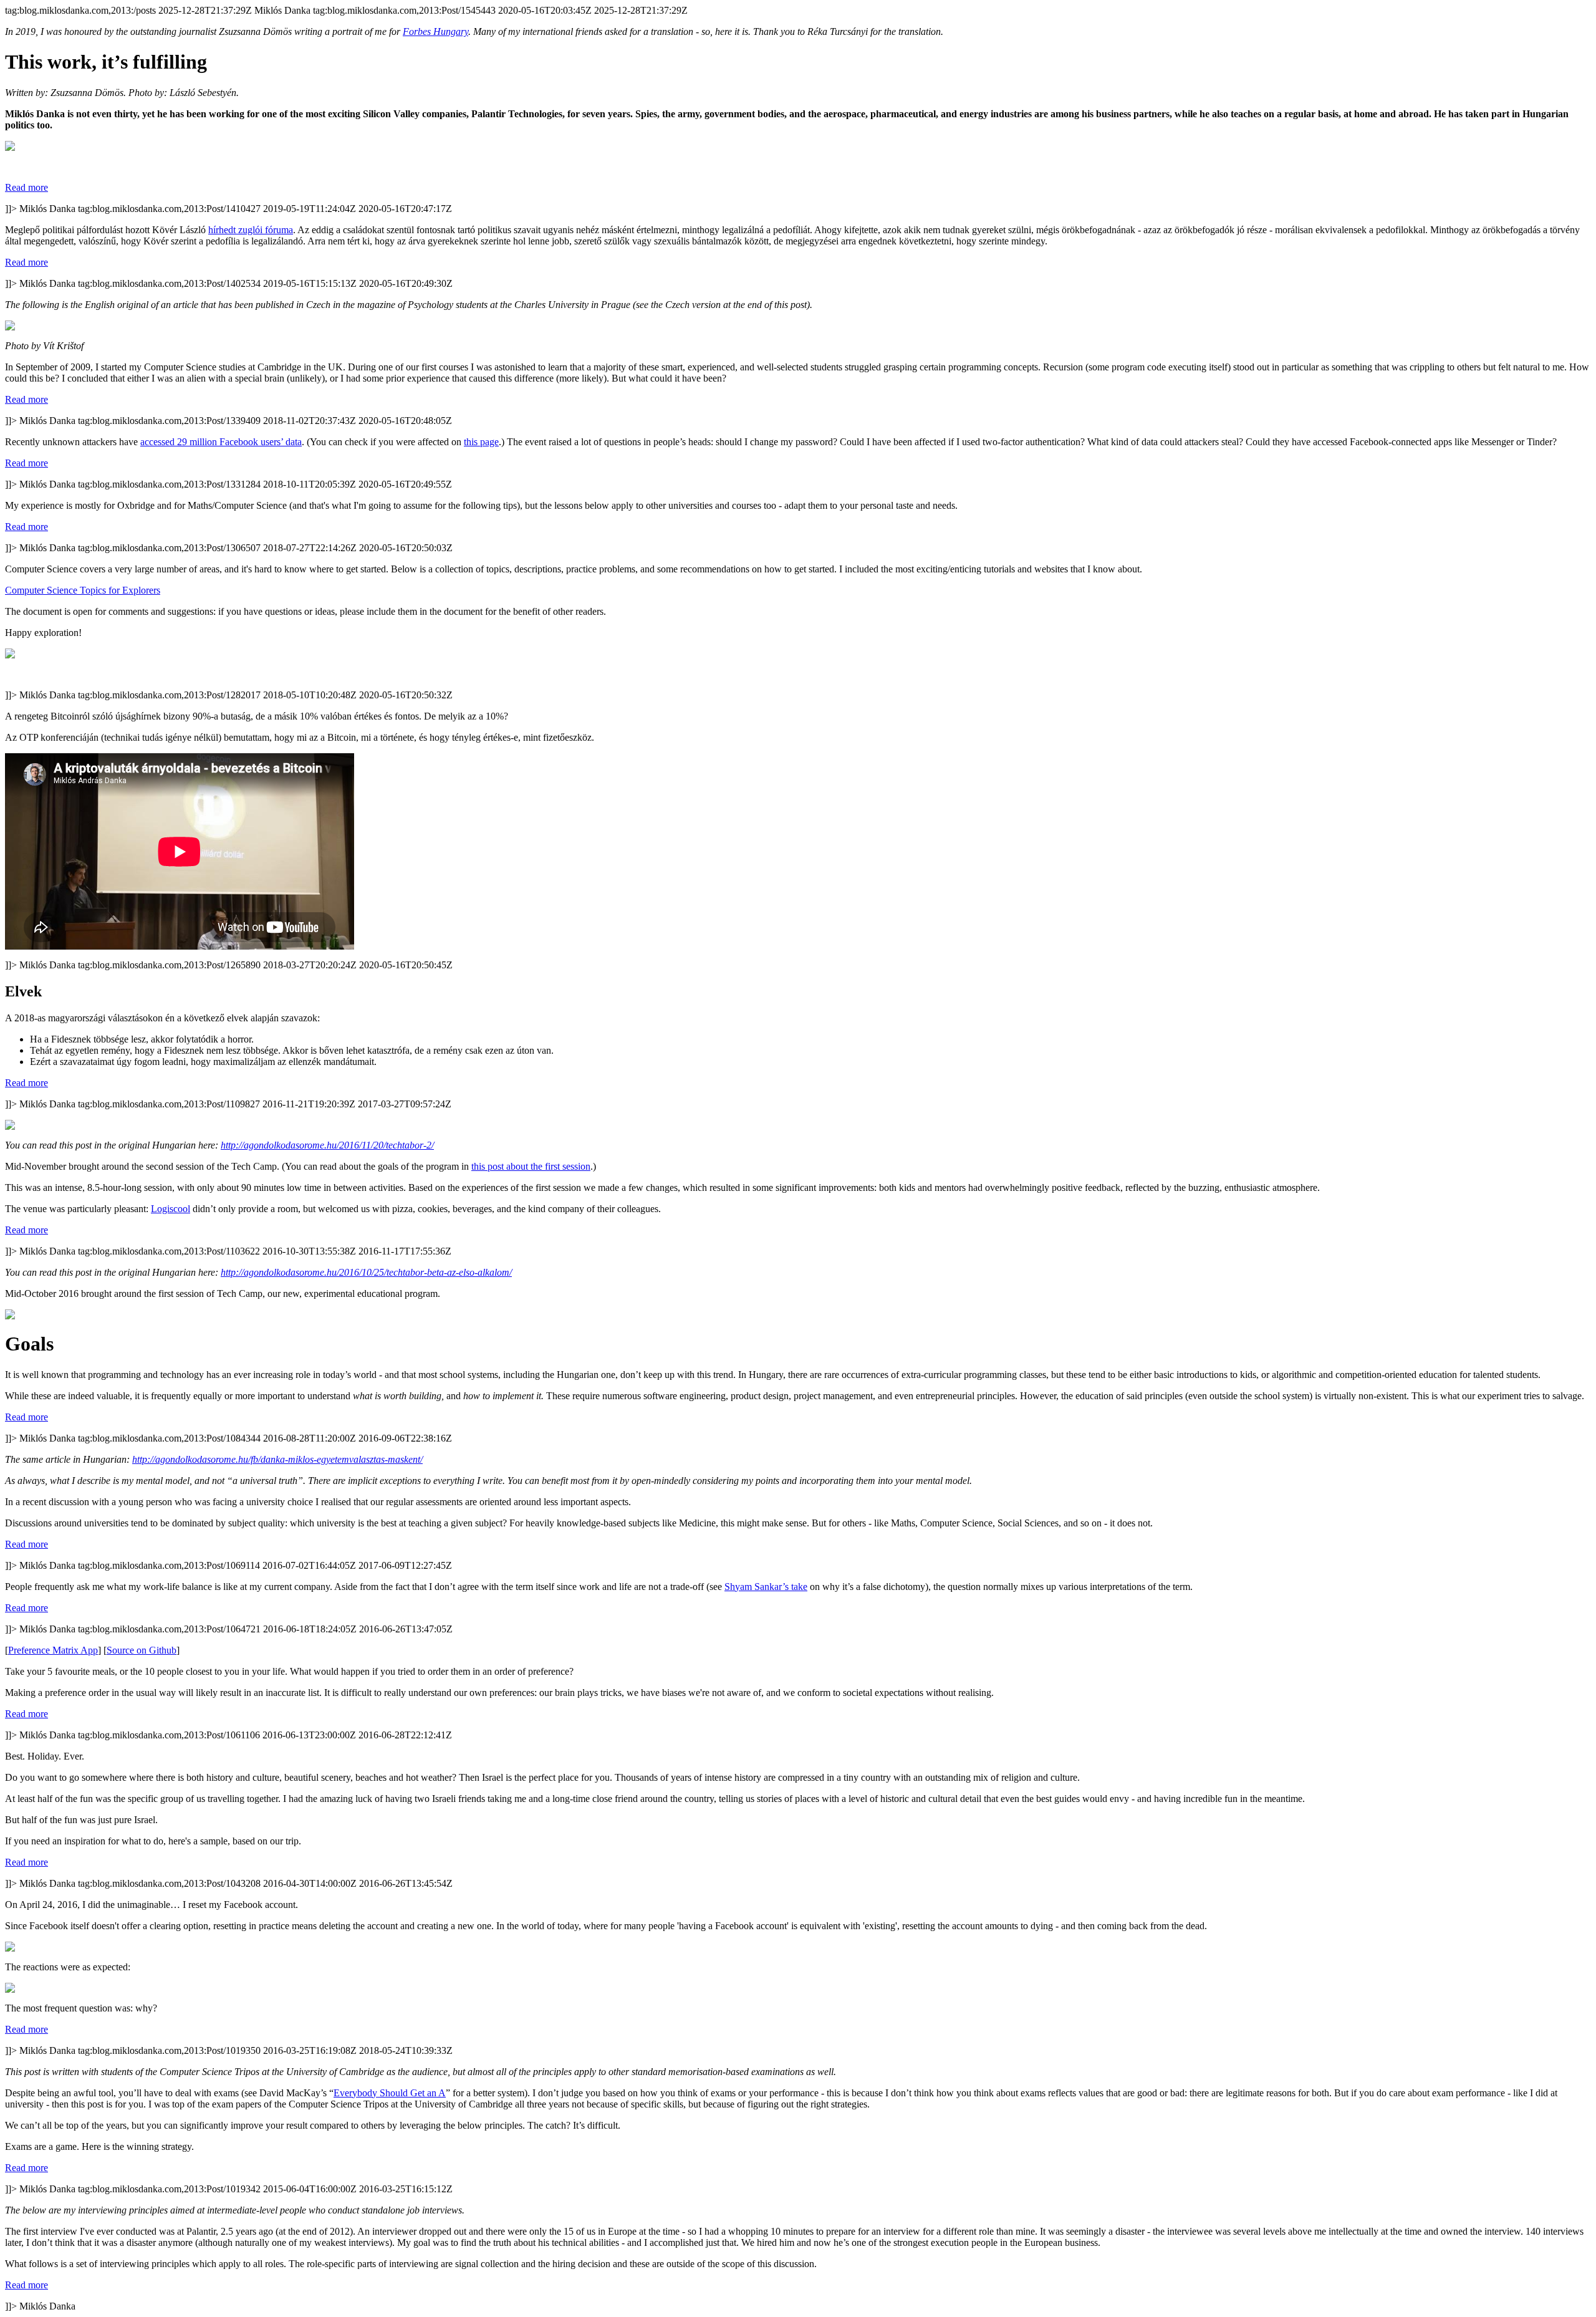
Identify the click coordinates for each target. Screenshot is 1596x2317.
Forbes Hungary (435, 31)
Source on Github (142, 1650)
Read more (26, 187)
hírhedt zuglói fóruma (251, 230)
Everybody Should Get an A (390, 2093)
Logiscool (171, 1209)
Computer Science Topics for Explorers (83, 590)
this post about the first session (531, 1166)
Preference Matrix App (53, 1650)
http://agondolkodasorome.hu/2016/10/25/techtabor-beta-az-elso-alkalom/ (366, 1272)
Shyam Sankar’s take (766, 1587)
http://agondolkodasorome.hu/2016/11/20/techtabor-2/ (327, 1145)
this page (481, 442)
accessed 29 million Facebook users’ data (221, 442)
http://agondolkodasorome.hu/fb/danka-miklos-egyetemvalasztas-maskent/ (277, 1459)
